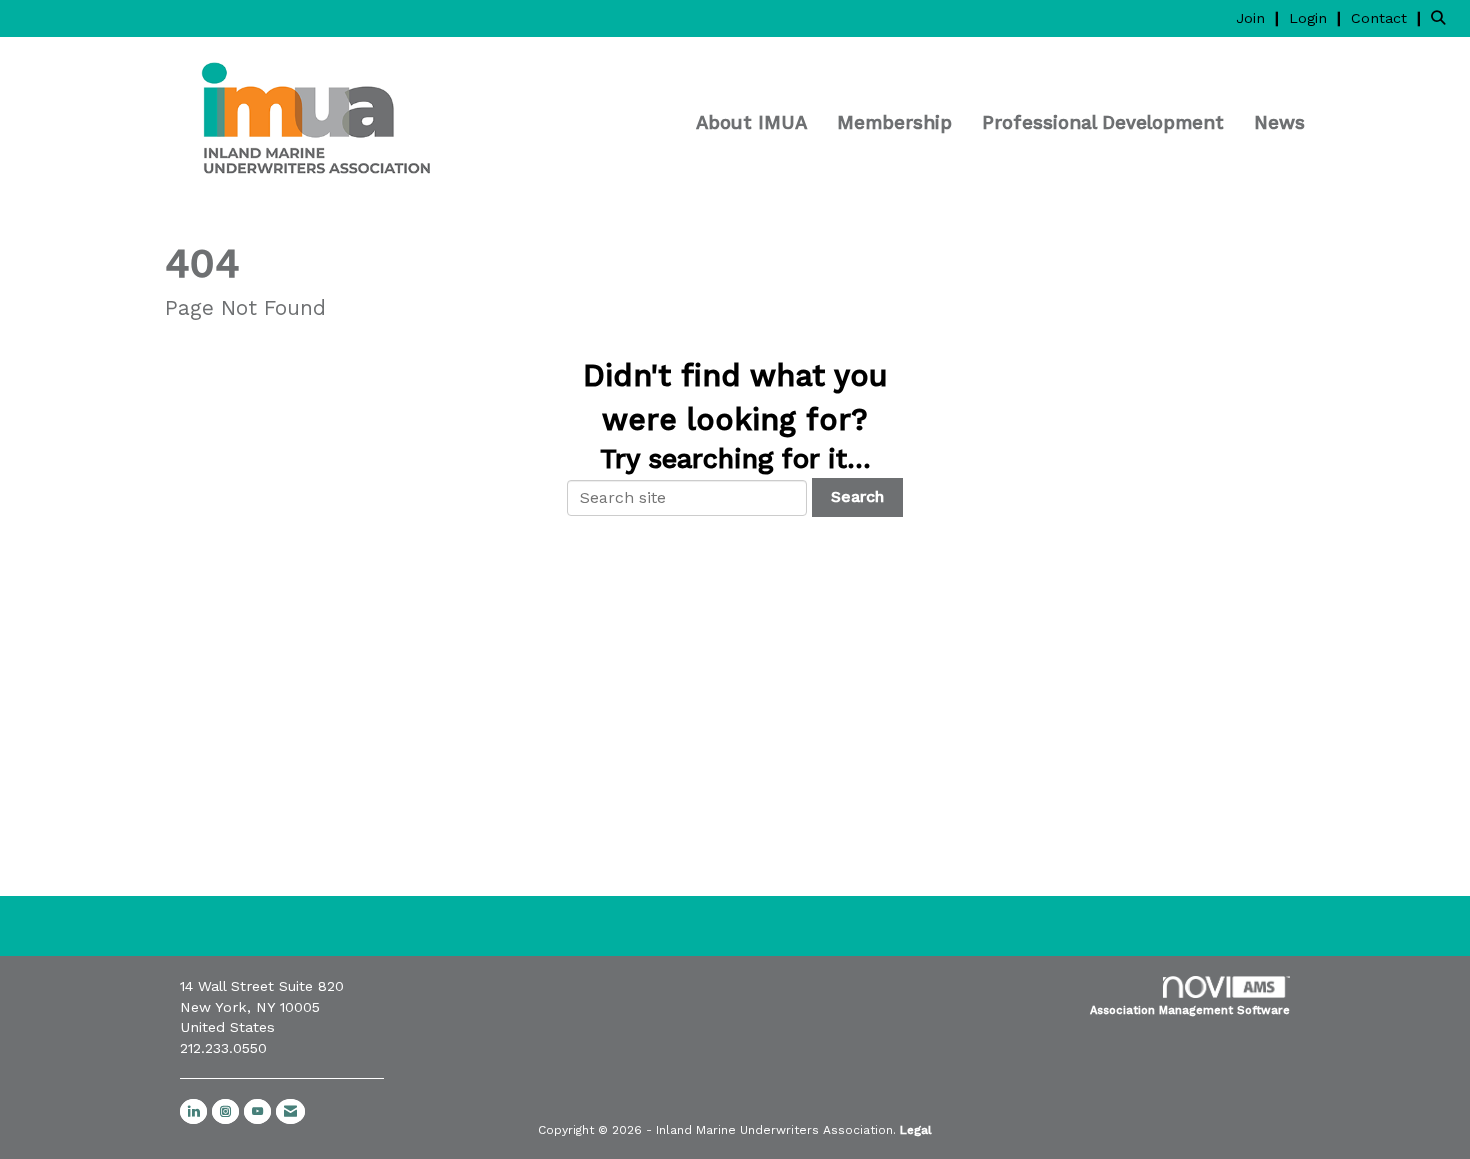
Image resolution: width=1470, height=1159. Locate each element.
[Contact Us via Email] (290, 1111)
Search (857, 496)
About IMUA (751, 123)
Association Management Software (1190, 1010)
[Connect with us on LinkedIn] (193, 1111)
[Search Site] (1443, 17)
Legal (916, 1130)
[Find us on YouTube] (257, 1111)
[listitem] (1260, 17)
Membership (894, 123)
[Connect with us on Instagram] (225, 1111)
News (1279, 123)
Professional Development (1103, 123)
